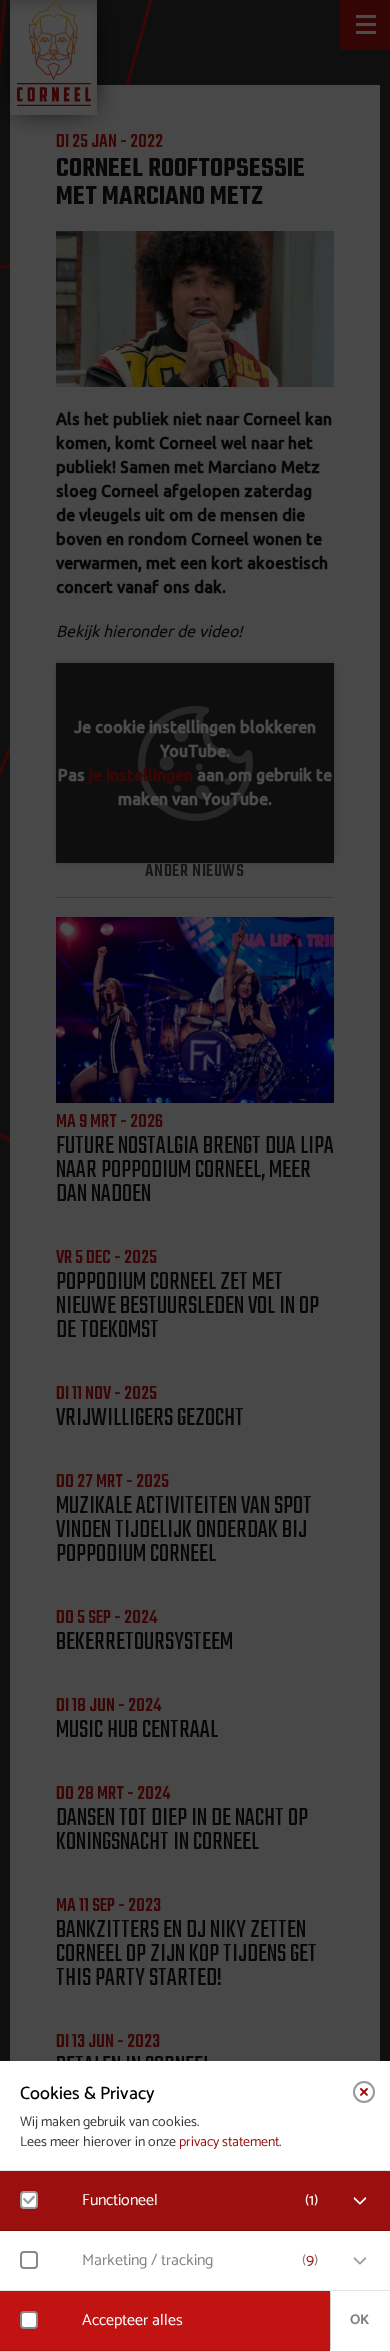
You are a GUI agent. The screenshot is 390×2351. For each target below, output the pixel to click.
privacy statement (229, 2142)
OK (359, 2320)
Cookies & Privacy (87, 2094)
